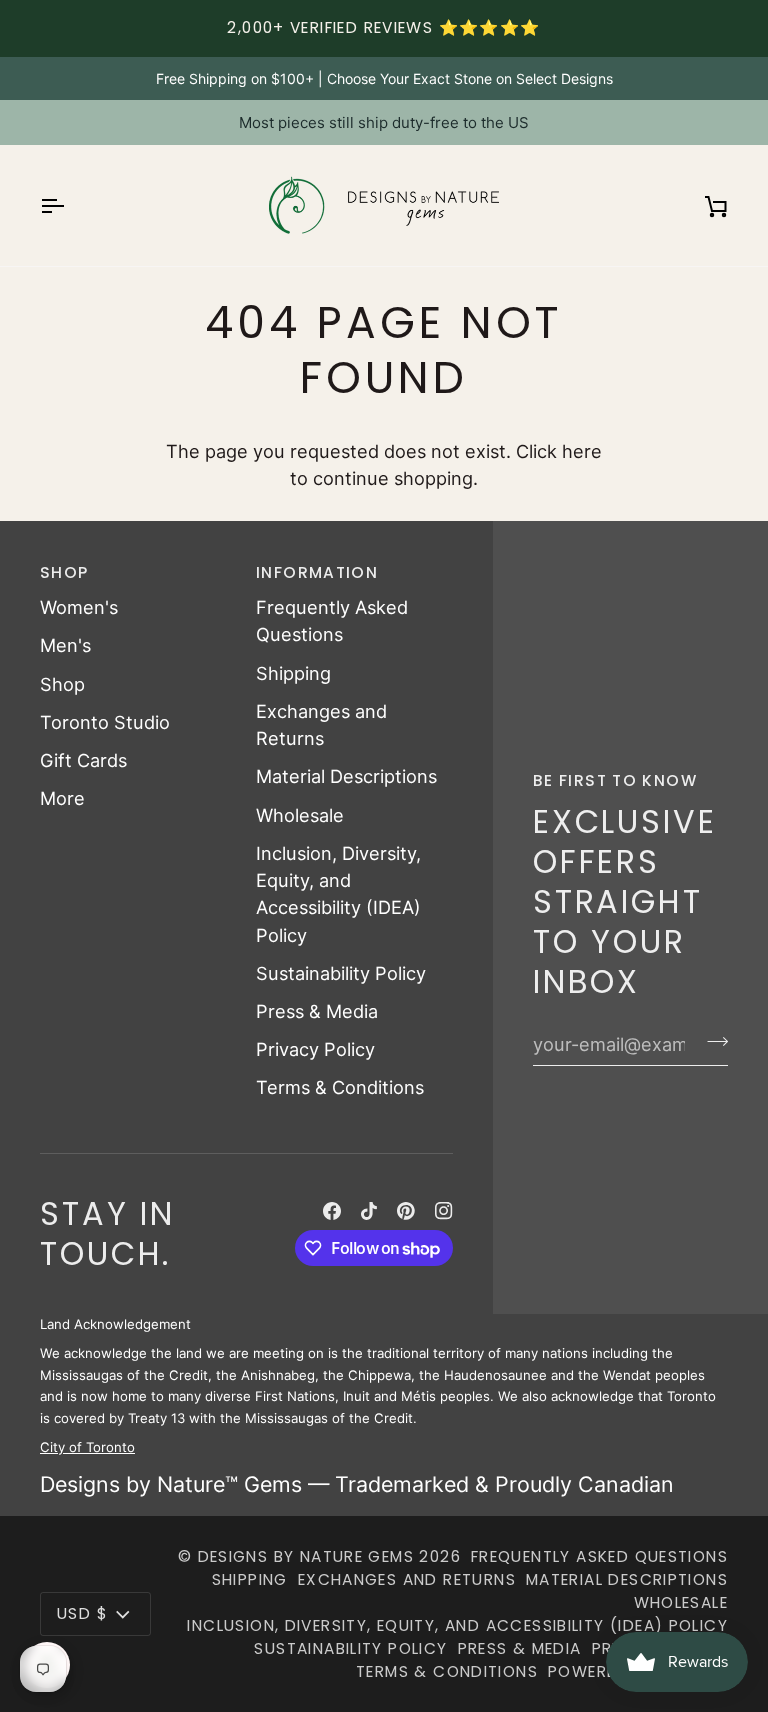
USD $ (82, 1613)
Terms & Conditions (340, 1087)
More (62, 798)
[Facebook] (332, 1211)
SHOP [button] (64, 572)
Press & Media (317, 1011)
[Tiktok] (369, 1211)
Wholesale (300, 815)
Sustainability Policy (341, 973)
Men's (65, 645)
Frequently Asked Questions (599, 1556)
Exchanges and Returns (407, 1579)
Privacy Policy (315, 1049)
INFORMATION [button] (317, 572)
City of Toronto (87, 1447)
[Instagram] (444, 1211)
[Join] (711, 1042)
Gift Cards (83, 760)
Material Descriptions (346, 776)
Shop (62, 684)
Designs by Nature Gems (306, 1556)
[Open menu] (70, 205)
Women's (79, 607)
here (582, 451)
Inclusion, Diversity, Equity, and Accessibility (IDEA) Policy (457, 1625)
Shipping (293, 673)
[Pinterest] (406, 1211)
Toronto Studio (105, 722)
